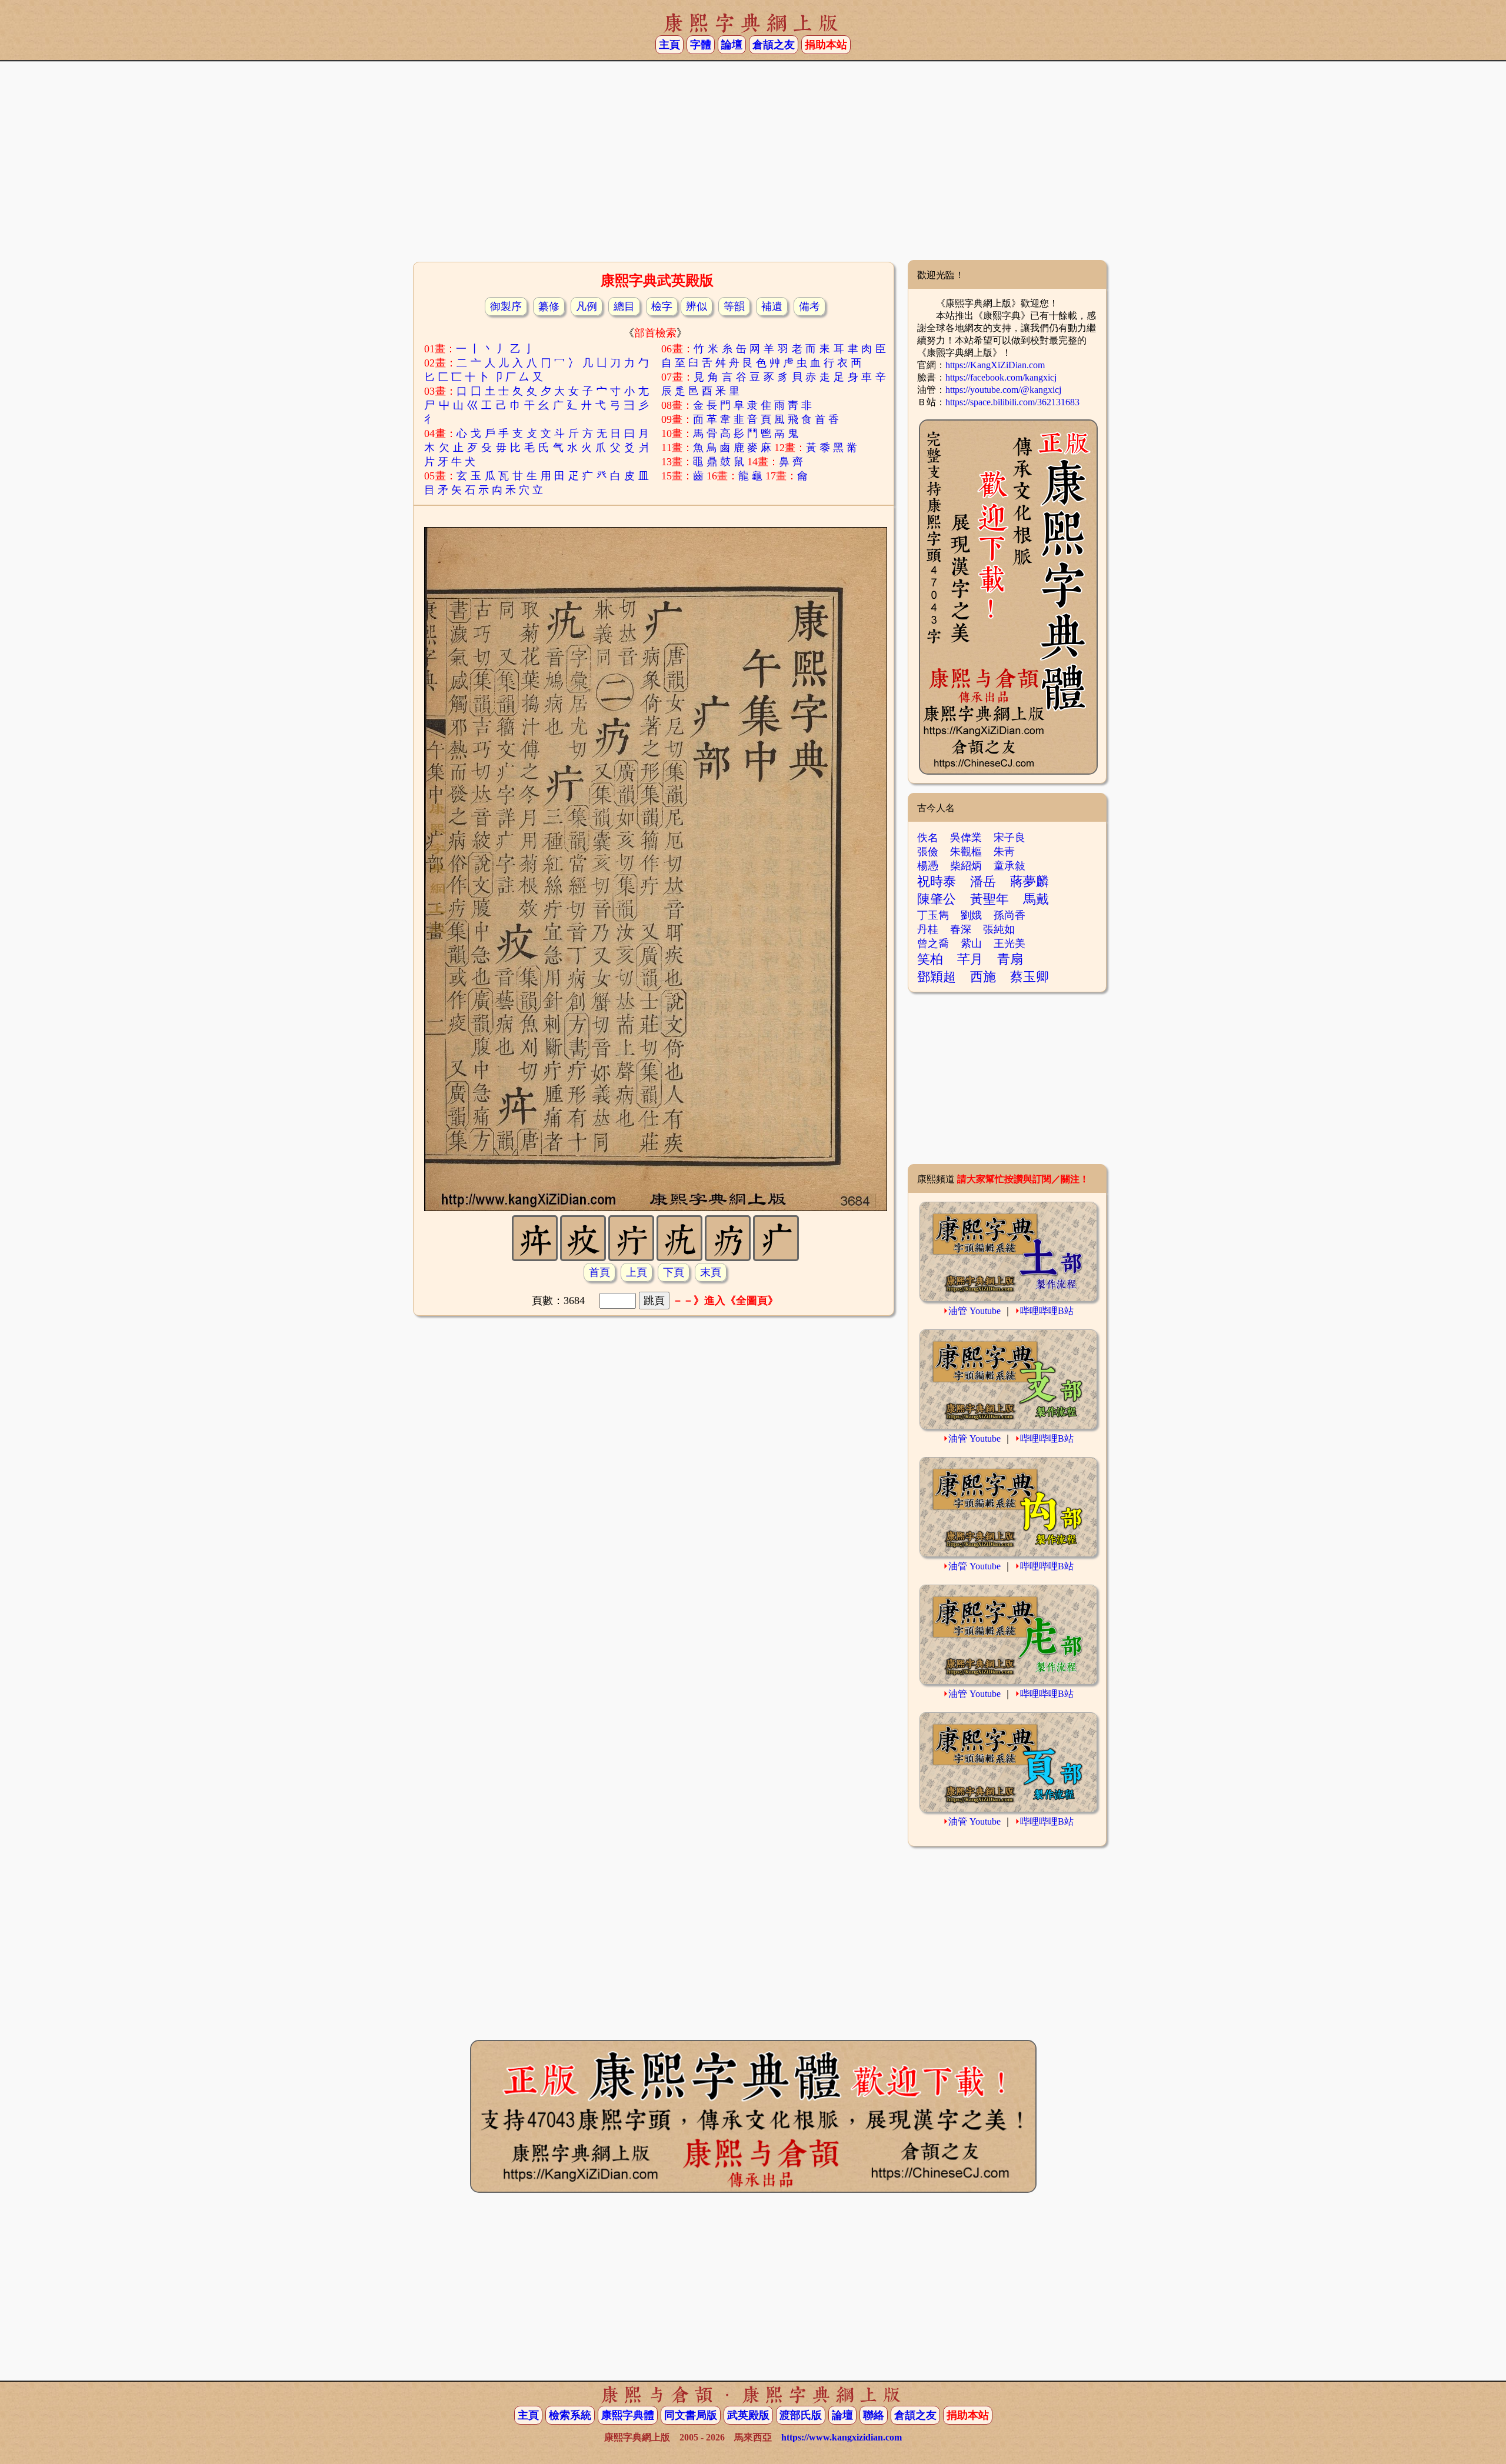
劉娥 (971, 915)
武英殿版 (748, 2415)
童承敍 (1009, 866)
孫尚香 (1009, 915)
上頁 (637, 1272)
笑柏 (930, 959)
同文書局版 (691, 2415)
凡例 (587, 306)
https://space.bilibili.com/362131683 (1012, 402)
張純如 (999, 929)
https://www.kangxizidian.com (842, 2437)
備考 (809, 306)
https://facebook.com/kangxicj (1001, 377)
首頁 (599, 1272)
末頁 (711, 1272)
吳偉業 (966, 838)
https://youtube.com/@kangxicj (1003, 390)
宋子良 (1009, 838)
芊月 (970, 959)
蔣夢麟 (1029, 881)
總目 (624, 306)
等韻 (734, 306)
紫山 (971, 943)
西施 (983, 977)
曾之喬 (933, 943)
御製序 (506, 306)
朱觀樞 (966, 852)
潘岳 (983, 881)
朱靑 (1004, 852)
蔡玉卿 (1029, 977)
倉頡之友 (774, 45)
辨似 (697, 306)
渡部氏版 (801, 2415)
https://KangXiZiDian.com (995, 365)
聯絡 (874, 2415)
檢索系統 (570, 2415)
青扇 (1010, 959)
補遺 (772, 306)
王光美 (1009, 943)
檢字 (662, 306)
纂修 (549, 306)
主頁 (669, 45)
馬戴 (1036, 899)
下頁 (674, 1272)
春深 (961, 929)
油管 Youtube (974, 1311)
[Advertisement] (753, 165)
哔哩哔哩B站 (1047, 1311)
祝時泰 (937, 881)
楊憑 (928, 866)
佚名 (928, 838)
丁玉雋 (933, 915)
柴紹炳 (966, 866)
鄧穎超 (937, 977)
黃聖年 (989, 899)
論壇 (732, 45)
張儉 (928, 852)
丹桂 (928, 929)
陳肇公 (937, 899)
